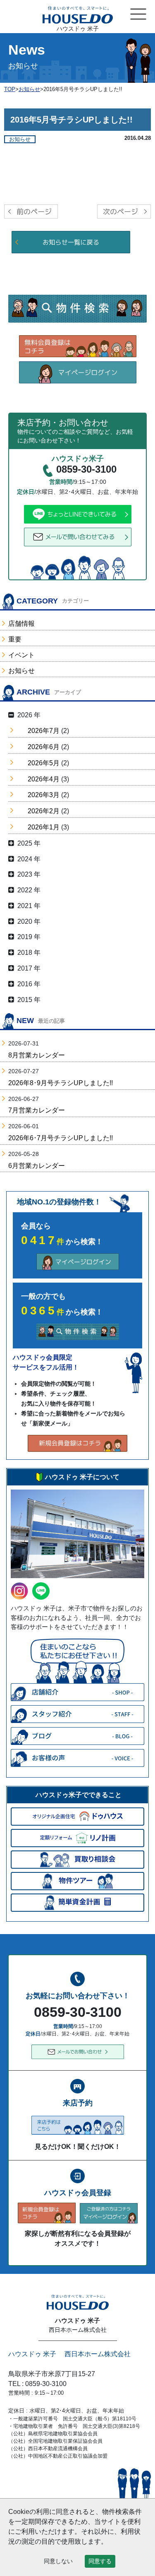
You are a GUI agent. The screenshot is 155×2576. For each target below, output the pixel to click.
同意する (100, 2561)
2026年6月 (44, 747)
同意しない (58, 2561)
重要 (15, 639)
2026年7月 (44, 731)
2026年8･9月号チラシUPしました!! (61, 1083)
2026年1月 (44, 827)
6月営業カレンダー (37, 1166)
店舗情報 (21, 624)
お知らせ (21, 671)
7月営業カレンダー (37, 1110)
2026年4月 (44, 779)
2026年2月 (44, 811)
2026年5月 (44, 763)
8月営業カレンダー (37, 1055)
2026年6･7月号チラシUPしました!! (61, 1138)
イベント (21, 655)
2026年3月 (44, 795)
